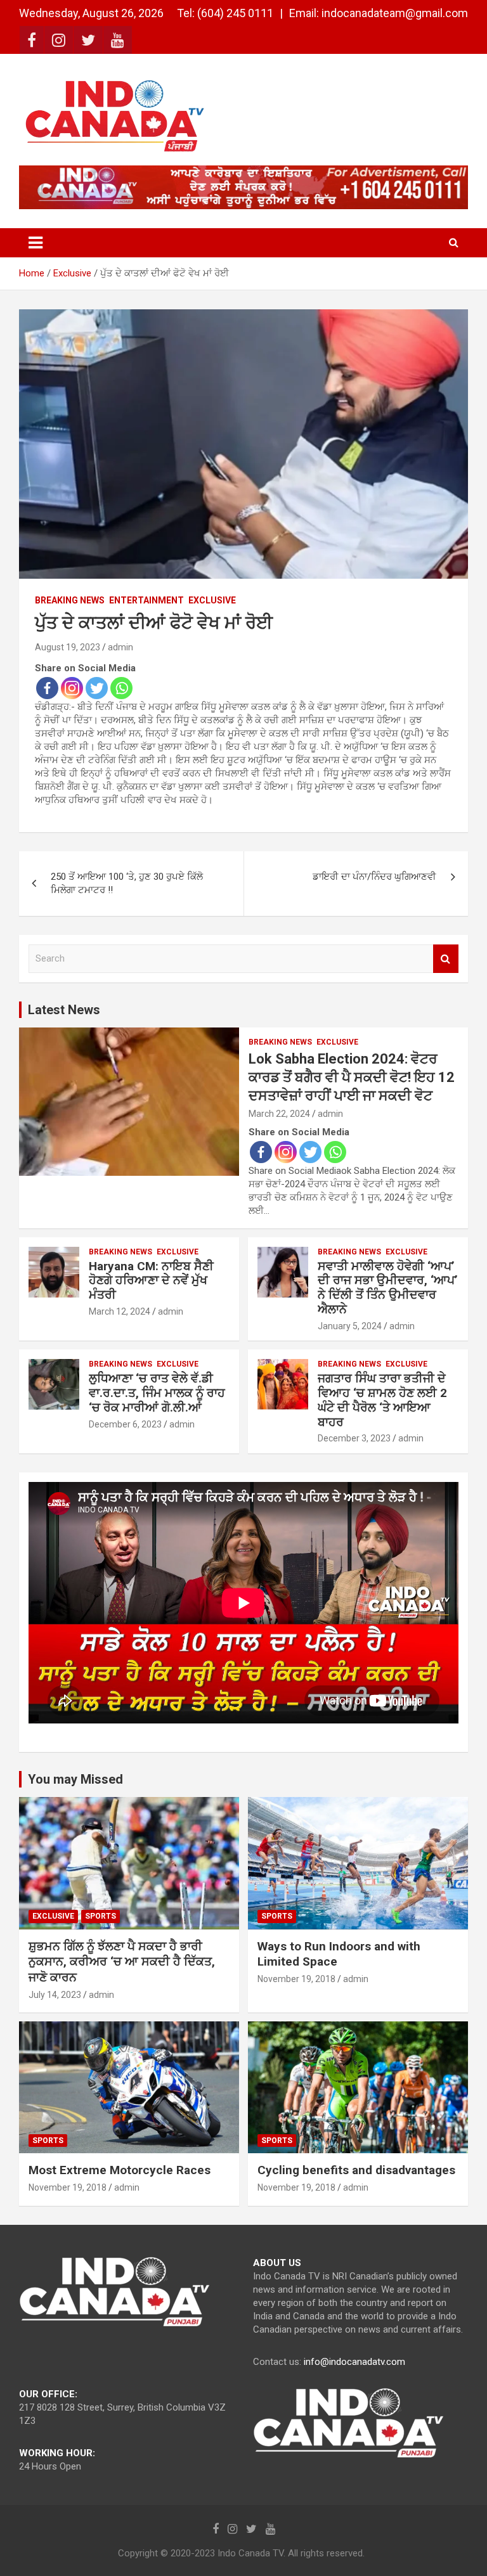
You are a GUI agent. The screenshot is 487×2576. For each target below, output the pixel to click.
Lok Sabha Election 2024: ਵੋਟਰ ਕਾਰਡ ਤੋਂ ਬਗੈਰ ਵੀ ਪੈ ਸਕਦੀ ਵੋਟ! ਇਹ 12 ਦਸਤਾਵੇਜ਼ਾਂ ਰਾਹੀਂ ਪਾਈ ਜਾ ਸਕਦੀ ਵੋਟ (352, 1077)
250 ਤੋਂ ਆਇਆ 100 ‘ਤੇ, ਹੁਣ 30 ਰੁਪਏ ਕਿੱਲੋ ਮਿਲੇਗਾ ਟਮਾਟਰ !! (127, 883)
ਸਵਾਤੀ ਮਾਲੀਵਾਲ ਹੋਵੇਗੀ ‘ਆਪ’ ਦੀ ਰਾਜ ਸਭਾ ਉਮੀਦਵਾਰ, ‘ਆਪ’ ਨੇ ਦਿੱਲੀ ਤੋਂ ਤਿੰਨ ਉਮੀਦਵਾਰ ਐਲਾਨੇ (388, 1288)
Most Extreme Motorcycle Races (120, 2170)
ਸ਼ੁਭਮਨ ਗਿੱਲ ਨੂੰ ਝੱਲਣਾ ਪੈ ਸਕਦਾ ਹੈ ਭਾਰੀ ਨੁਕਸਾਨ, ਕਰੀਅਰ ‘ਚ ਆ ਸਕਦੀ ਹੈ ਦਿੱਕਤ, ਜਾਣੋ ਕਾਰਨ (122, 1962)
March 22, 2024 (279, 1114)
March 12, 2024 (120, 1311)
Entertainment (146, 600)
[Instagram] (72, 688)
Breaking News (70, 600)
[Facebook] (47, 688)
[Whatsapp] (121, 688)
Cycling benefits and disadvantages (356, 2170)
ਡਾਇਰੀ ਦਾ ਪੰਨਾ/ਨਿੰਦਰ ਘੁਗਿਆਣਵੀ (374, 877)
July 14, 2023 (55, 1995)
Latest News (64, 1010)
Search (446, 959)
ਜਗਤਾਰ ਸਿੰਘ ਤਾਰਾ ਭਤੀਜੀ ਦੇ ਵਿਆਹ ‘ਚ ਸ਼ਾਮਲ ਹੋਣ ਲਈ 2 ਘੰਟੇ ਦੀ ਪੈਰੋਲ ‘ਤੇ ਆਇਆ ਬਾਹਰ (382, 1400)
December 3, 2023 (354, 1438)
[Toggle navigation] (36, 243)
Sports (101, 1916)
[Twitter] (97, 688)
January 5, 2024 (350, 1326)
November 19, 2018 (296, 1979)
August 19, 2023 (68, 647)
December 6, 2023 (125, 1424)
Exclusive (212, 600)
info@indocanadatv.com (354, 2362)
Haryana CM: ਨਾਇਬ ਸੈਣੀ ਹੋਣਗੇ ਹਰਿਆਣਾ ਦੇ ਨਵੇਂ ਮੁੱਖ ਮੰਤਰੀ (151, 1281)
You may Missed (75, 1779)
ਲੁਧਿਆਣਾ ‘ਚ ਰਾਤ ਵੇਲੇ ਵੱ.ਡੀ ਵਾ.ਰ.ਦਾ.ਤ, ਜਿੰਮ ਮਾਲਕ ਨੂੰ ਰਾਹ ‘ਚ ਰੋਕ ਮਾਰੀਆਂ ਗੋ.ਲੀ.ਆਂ (157, 1393)
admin (120, 647)
